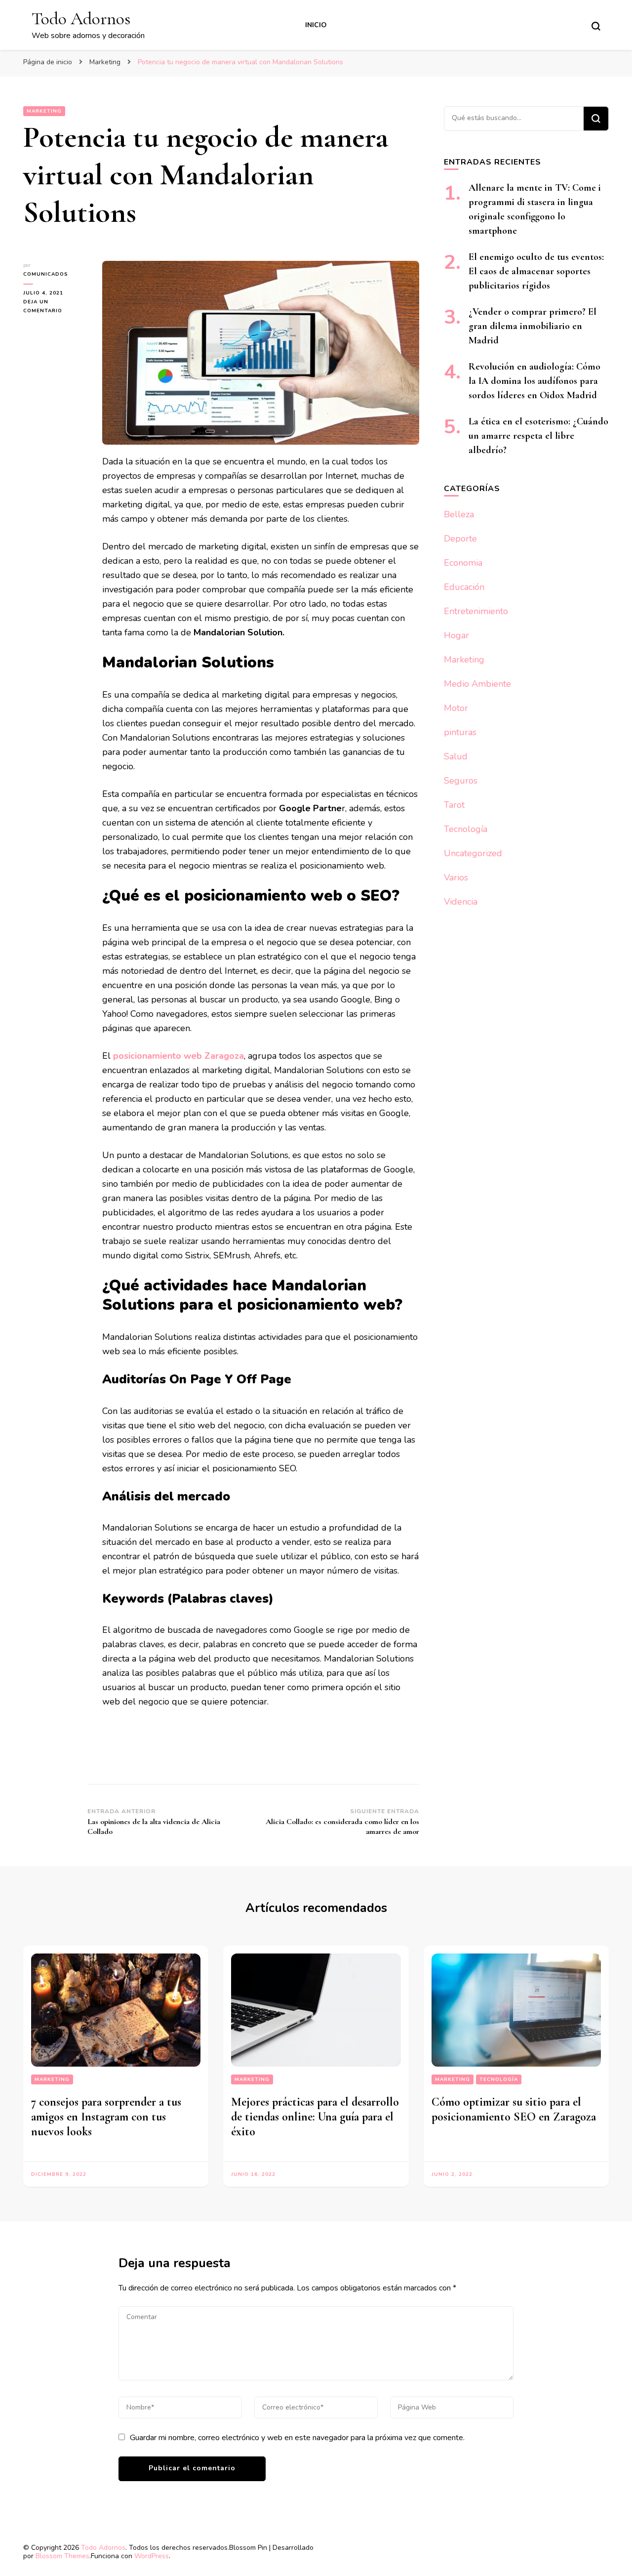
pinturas (460, 732)
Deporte (460, 539)
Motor (456, 708)
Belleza (459, 514)
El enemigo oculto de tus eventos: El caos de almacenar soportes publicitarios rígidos (536, 271)
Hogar (456, 635)
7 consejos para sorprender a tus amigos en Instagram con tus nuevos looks (106, 2117)
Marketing (44, 111)
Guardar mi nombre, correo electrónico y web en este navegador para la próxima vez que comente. (297, 2438)
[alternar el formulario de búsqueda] (596, 26)
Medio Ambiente (477, 684)
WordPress (152, 2556)
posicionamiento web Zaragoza (178, 1056)
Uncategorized (473, 853)
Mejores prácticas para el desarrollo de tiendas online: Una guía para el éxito (315, 2117)
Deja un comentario (55, 307)
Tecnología (466, 829)
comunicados (46, 274)
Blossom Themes (62, 2556)
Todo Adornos (81, 19)
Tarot (454, 805)
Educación (464, 587)
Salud (456, 756)
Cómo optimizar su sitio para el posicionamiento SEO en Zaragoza (514, 2109)
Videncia (461, 902)
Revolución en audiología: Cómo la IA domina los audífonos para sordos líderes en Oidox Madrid (534, 381)
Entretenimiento (476, 611)
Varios (456, 877)
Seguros (461, 781)
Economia (463, 563)
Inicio (316, 25)
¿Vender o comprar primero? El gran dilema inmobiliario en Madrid (533, 326)
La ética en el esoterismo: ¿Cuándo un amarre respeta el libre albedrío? (538, 436)
